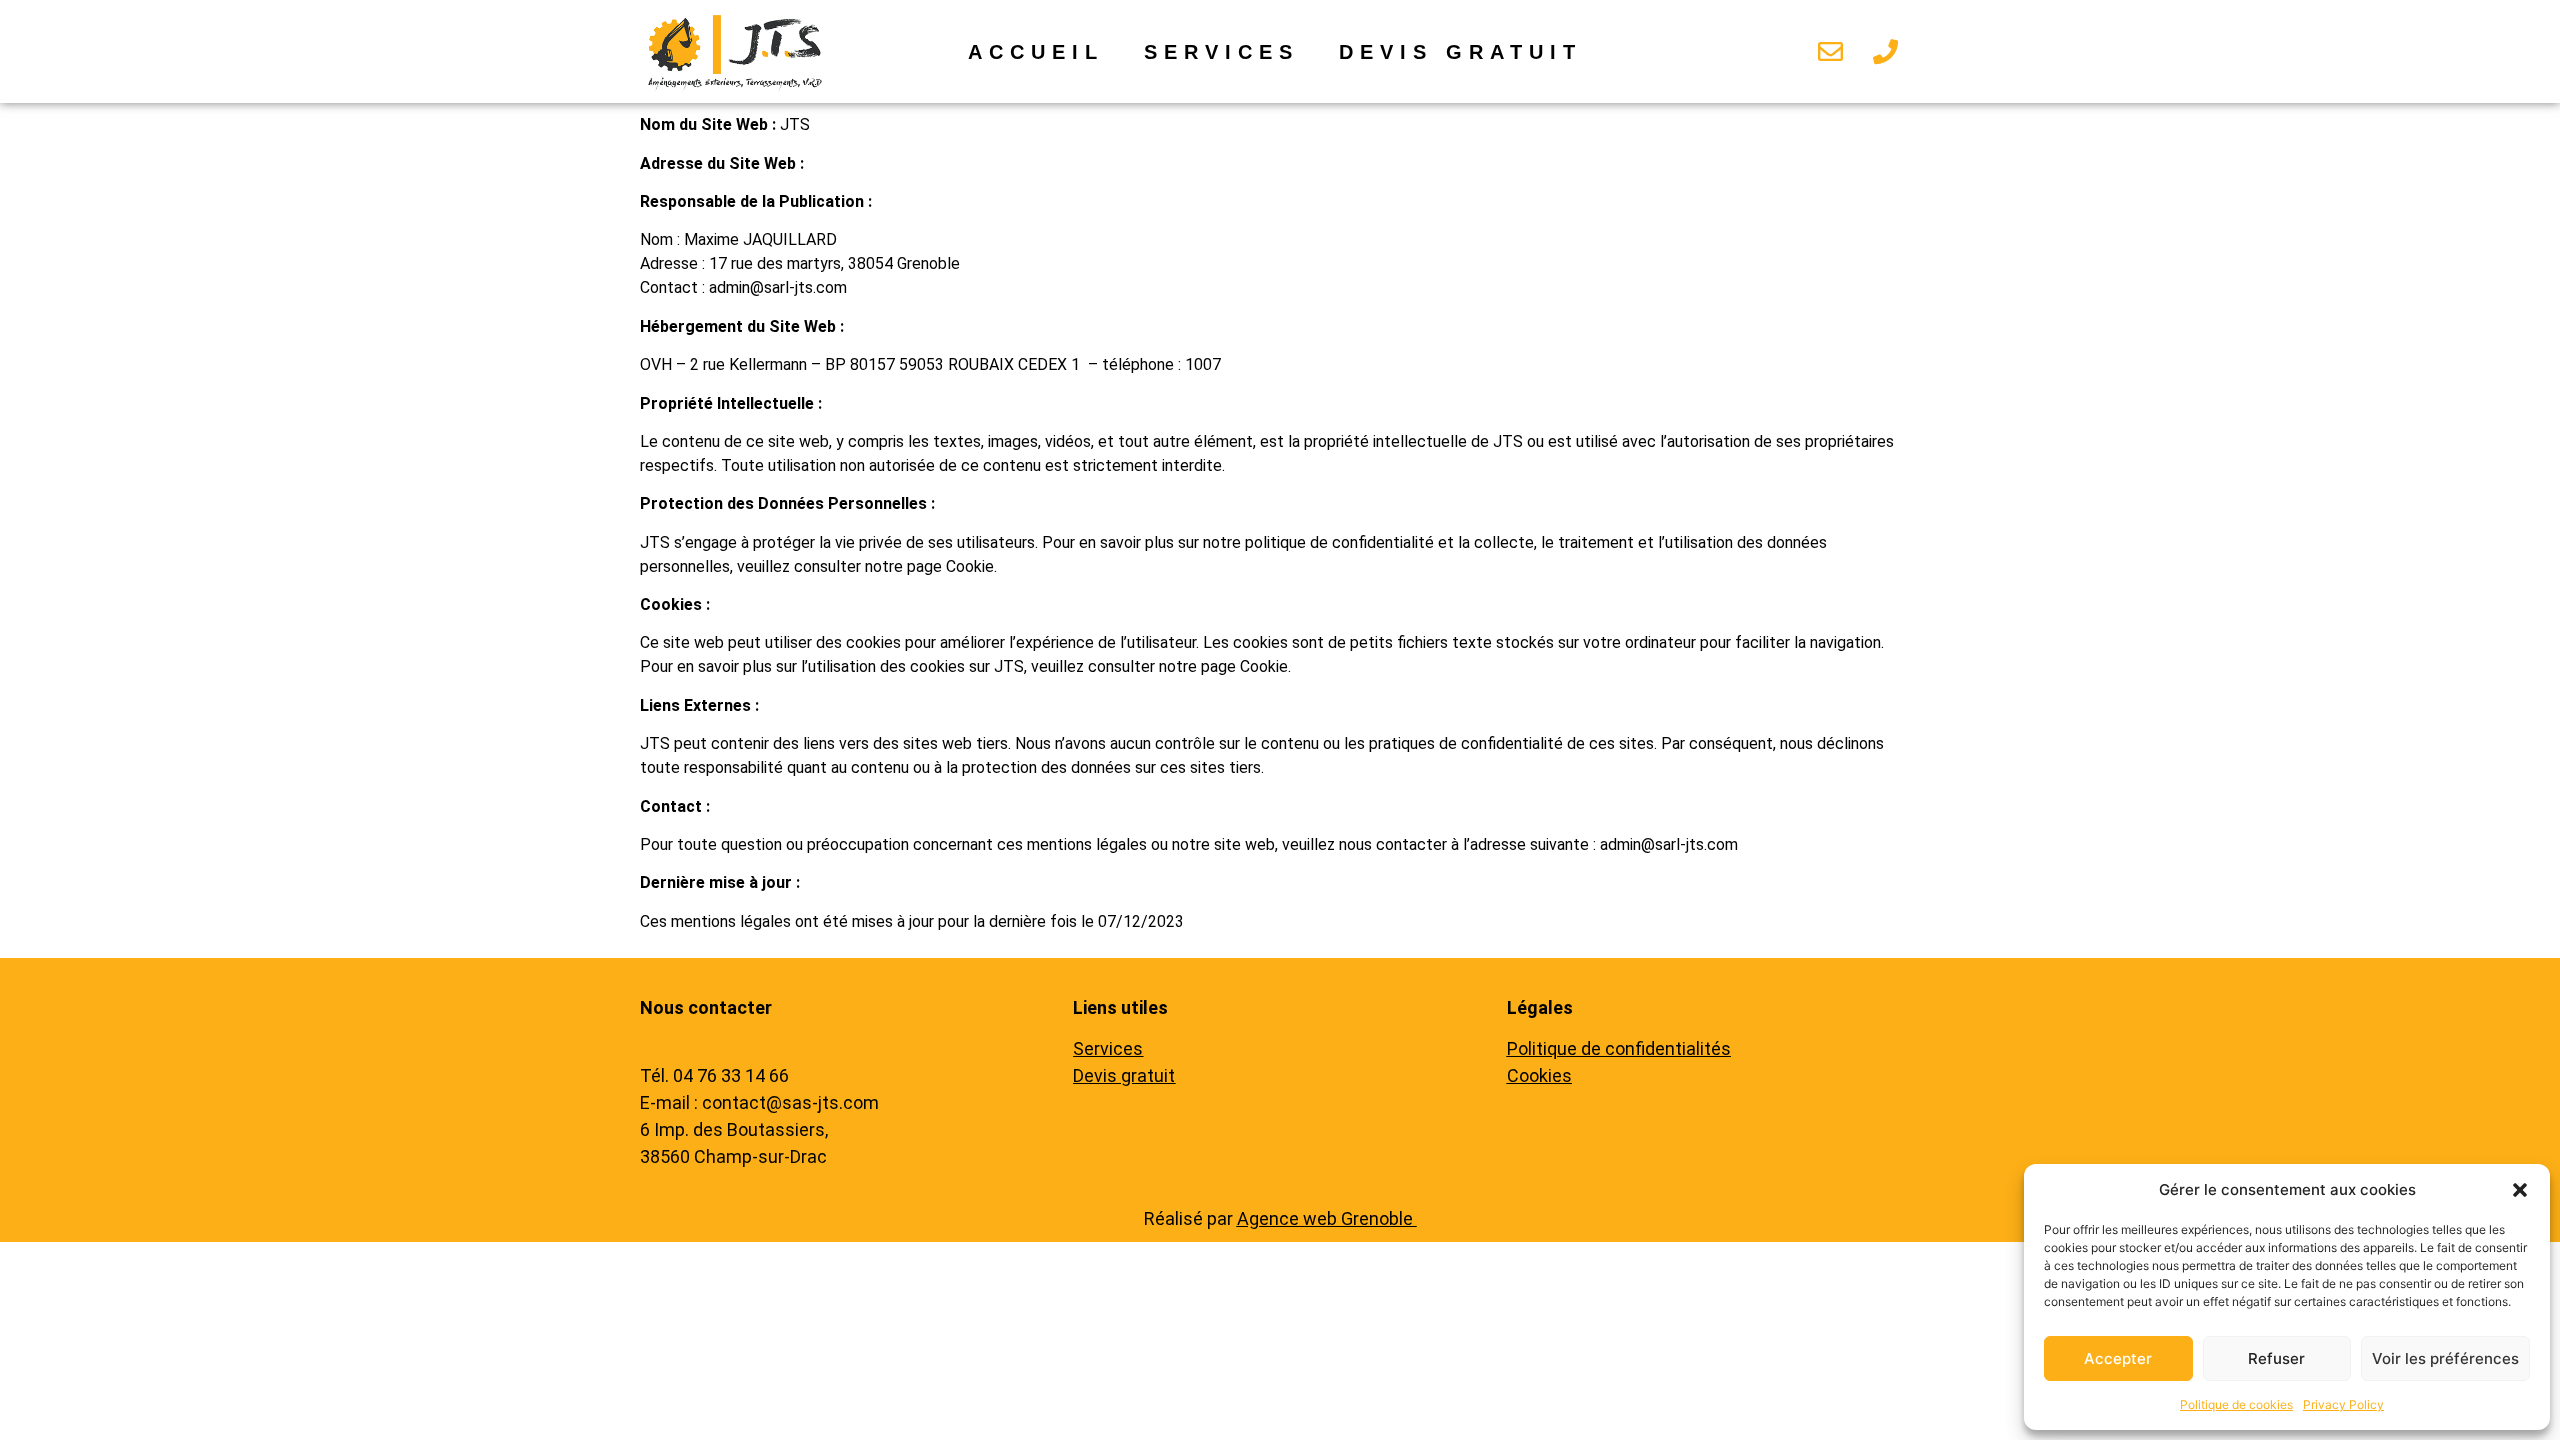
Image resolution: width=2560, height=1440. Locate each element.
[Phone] (1886, 52)
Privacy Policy (2343, 1404)
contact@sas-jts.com (790, 1102)
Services (1221, 52)
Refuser (2276, 1358)
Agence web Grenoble (1327, 1218)
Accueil (1036, 52)
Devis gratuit (1124, 1075)
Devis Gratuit (1460, 52)
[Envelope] (1831, 52)
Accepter (2118, 1358)
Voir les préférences (2445, 1358)
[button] (2520, 1190)
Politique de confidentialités (1619, 1048)
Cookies (1539, 1075)
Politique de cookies (2236, 1404)
